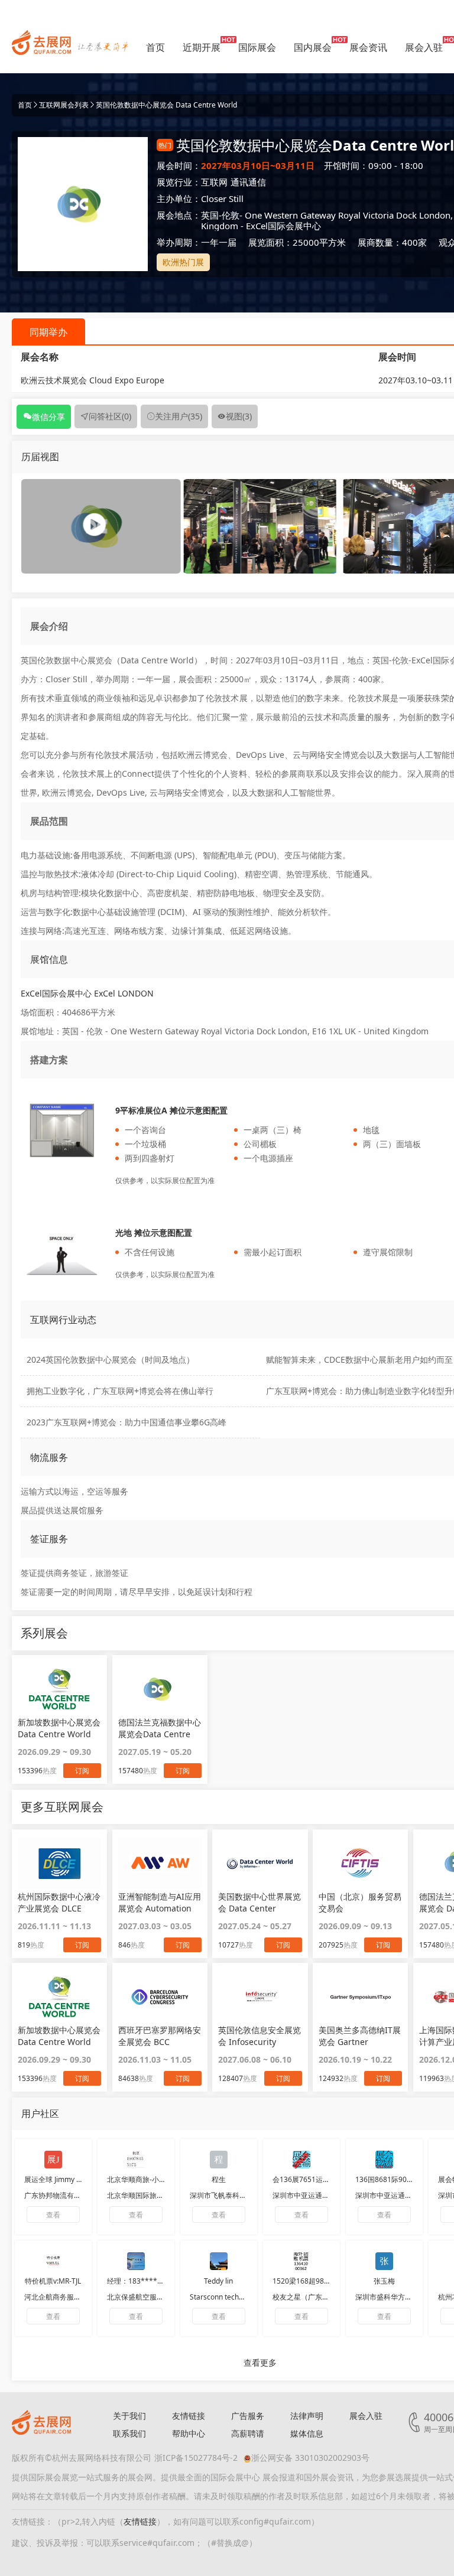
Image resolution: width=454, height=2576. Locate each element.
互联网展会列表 (64, 105)
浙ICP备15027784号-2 (196, 2458)
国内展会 (313, 47)
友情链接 (189, 2416)
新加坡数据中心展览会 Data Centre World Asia (59, 2036)
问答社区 (110, 416)
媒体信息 (307, 2433)
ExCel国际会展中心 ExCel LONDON (87, 993)
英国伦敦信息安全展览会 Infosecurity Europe (260, 2036)
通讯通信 (248, 182)
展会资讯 (368, 47)
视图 (239, 416)
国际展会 (257, 47)
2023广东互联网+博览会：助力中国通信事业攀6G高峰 (127, 1422)
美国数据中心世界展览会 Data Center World (260, 1903)
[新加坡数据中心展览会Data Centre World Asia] (59, 1689)
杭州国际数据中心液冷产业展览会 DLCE (59, 1902)
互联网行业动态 (63, 1320)
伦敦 (231, 215)
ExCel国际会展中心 (283, 226)
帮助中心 (189, 2433)
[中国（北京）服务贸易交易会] (360, 1863)
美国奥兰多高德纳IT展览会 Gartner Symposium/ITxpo (360, 2036)
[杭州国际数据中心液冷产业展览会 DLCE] (59, 1863)
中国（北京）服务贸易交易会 (360, 1902)
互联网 (214, 182)
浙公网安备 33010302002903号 (310, 2458)
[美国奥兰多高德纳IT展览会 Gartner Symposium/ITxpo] (360, 1997)
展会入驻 (424, 47)
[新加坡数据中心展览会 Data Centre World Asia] (59, 1997)
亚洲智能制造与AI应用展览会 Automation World (160, 1903)
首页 (155, 47)
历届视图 (40, 457)
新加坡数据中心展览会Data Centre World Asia (59, 1728)
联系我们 (129, 2433)
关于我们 (129, 2416)
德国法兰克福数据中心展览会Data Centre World (160, 1728)
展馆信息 (49, 959)
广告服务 (248, 2416)
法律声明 (307, 2416)
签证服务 (49, 1539)
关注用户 (179, 416)
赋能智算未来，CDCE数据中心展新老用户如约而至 (359, 1359)
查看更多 (260, 2362)
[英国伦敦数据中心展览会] (260, 525)
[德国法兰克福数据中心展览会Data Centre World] (160, 1689)
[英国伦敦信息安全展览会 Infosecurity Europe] (260, 1997)
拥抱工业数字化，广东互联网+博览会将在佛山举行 (120, 1391)
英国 (210, 215)
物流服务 (49, 1457)
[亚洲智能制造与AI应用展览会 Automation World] (160, 1863)
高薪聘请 (248, 2433)
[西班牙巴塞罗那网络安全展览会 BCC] (160, 1997)
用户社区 (40, 2113)
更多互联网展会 (62, 1807)
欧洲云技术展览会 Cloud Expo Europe (93, 380)
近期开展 (202, 47)
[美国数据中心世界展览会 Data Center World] (260, 1863)
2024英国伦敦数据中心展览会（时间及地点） (111, 1359)
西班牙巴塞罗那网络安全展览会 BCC (160, 2036)
